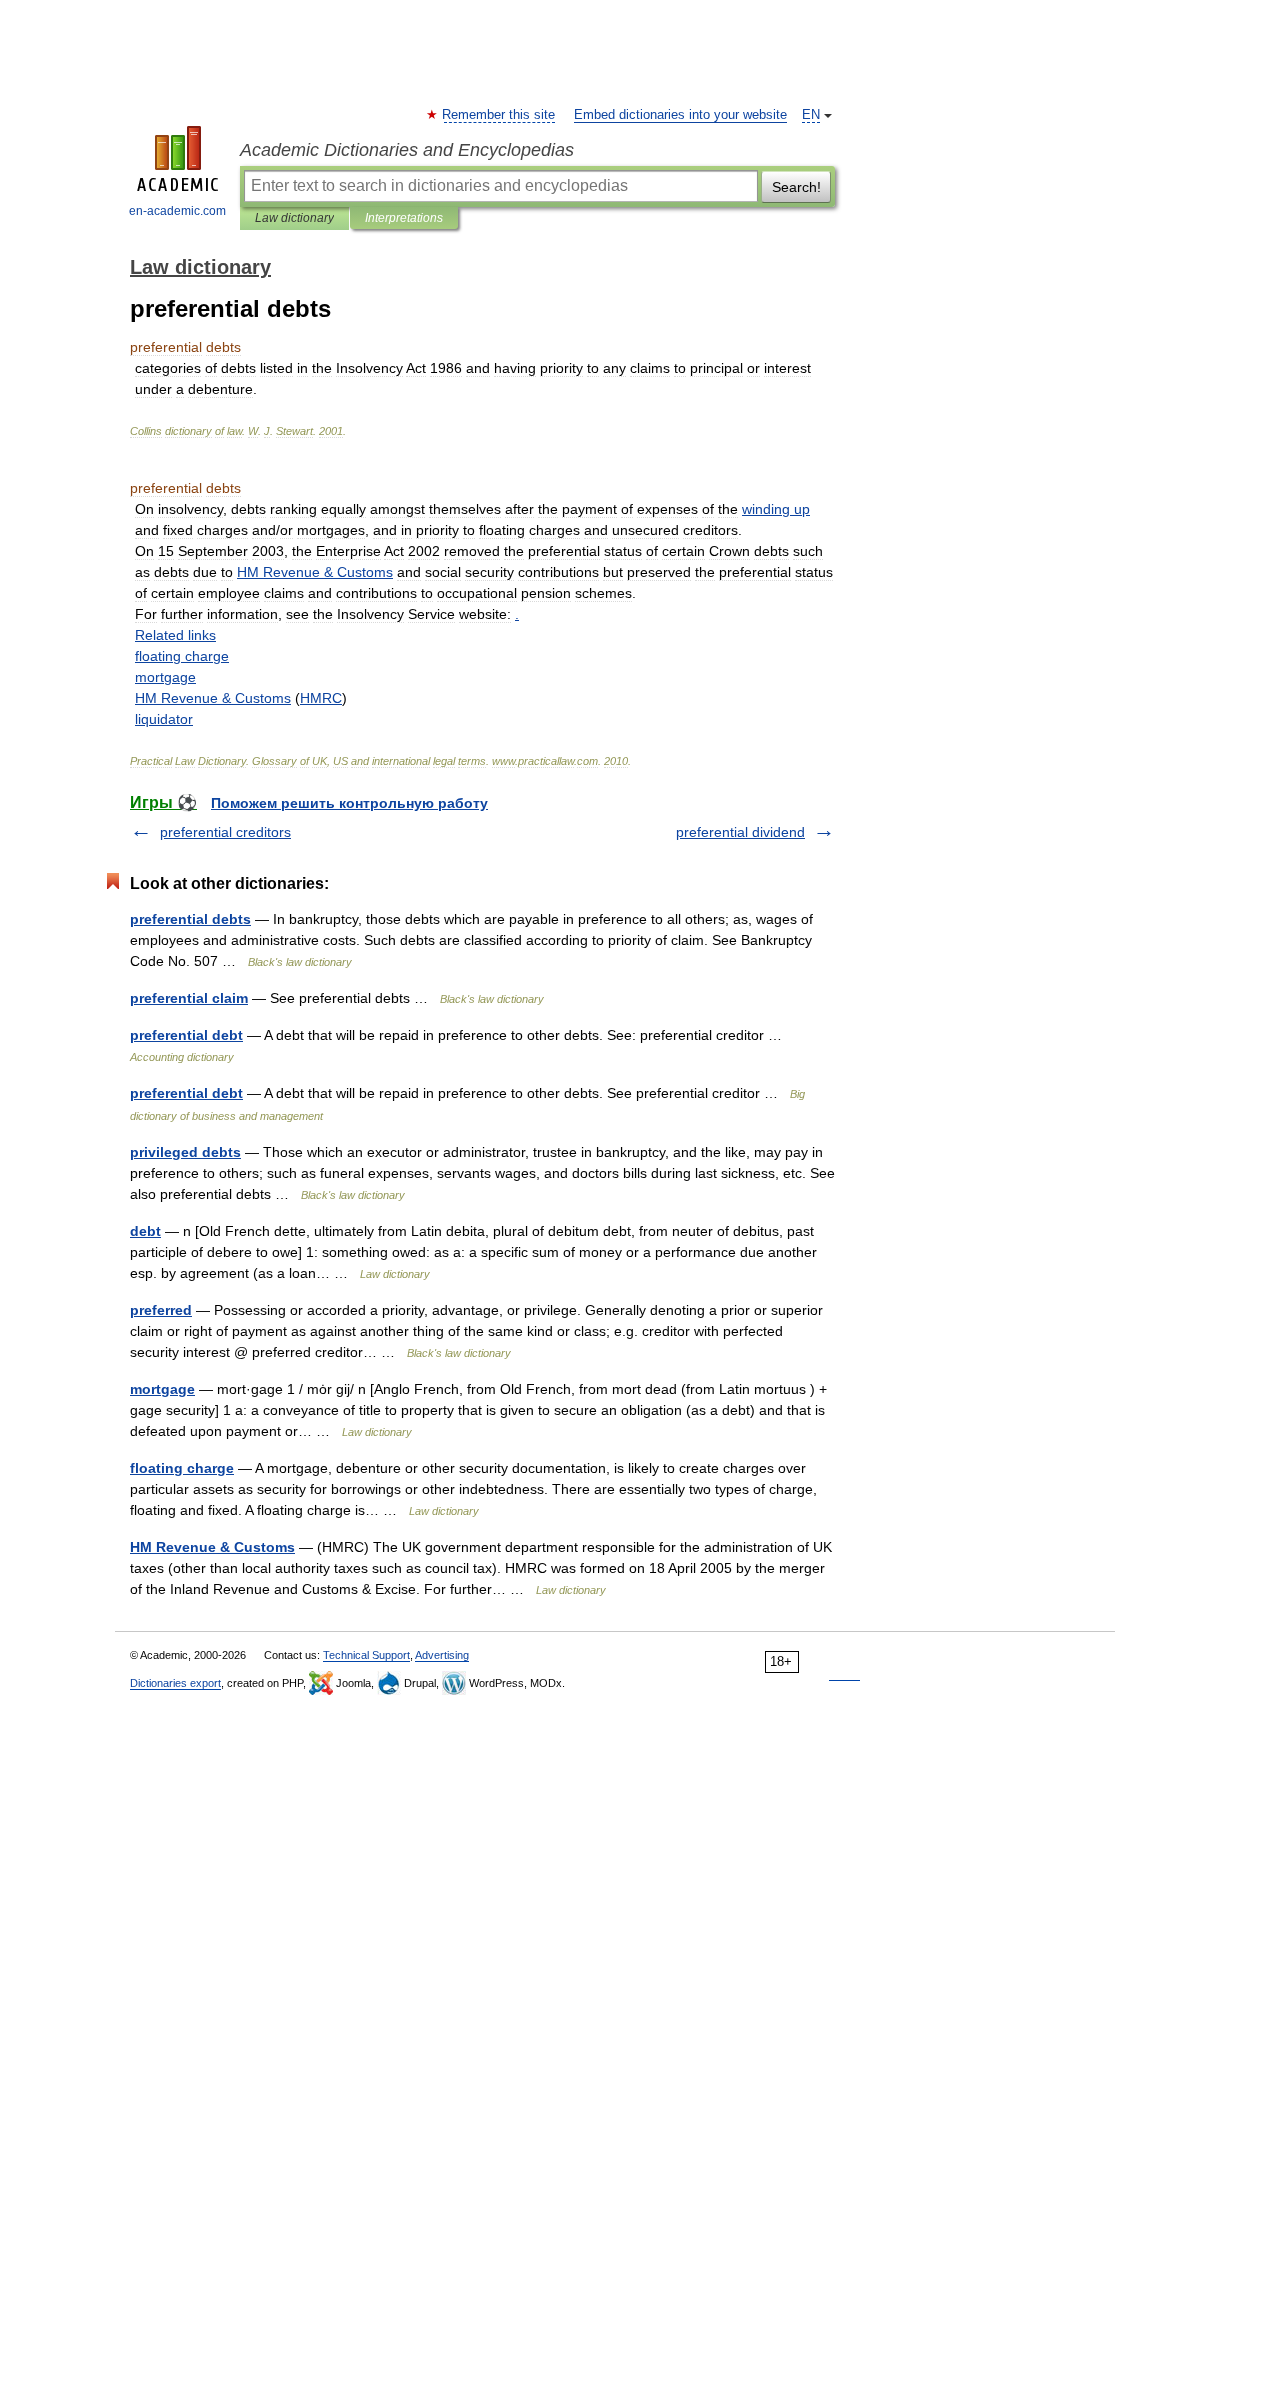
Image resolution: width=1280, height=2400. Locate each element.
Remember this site (499, 115)
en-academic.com (177, 211)
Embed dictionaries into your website (680, 115)
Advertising (442, 1655)
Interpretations (404, 218)
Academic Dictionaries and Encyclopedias (407, 150)
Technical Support (366, 1655)
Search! (796, 187)
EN (811, 115)
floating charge (182, 1468)
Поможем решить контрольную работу (349, 803)
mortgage (162, 1389)
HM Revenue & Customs (212, 1547)
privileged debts (185, 1152)
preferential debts (190, 919)
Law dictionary (294, 218)
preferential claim (189, 998)
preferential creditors (225, 832)
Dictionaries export (175, 1683)
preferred (161, 1310)
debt (145, 1231)
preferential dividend (740, 832)
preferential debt (186, 1035)
